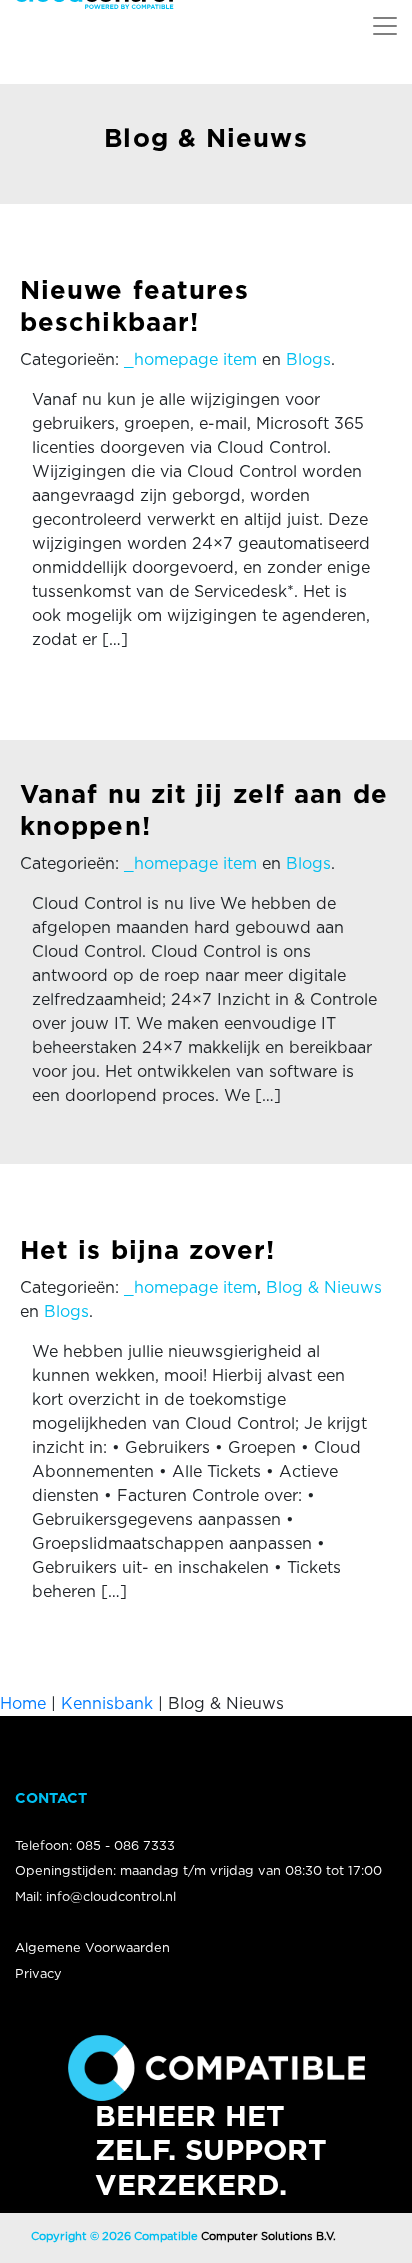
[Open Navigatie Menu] (385, 26)
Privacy (38, 1974)
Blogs (308, 360)
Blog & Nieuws (324, 1288)
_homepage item (190, 360)
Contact (51, 1798)
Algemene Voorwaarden (92, 1948)
